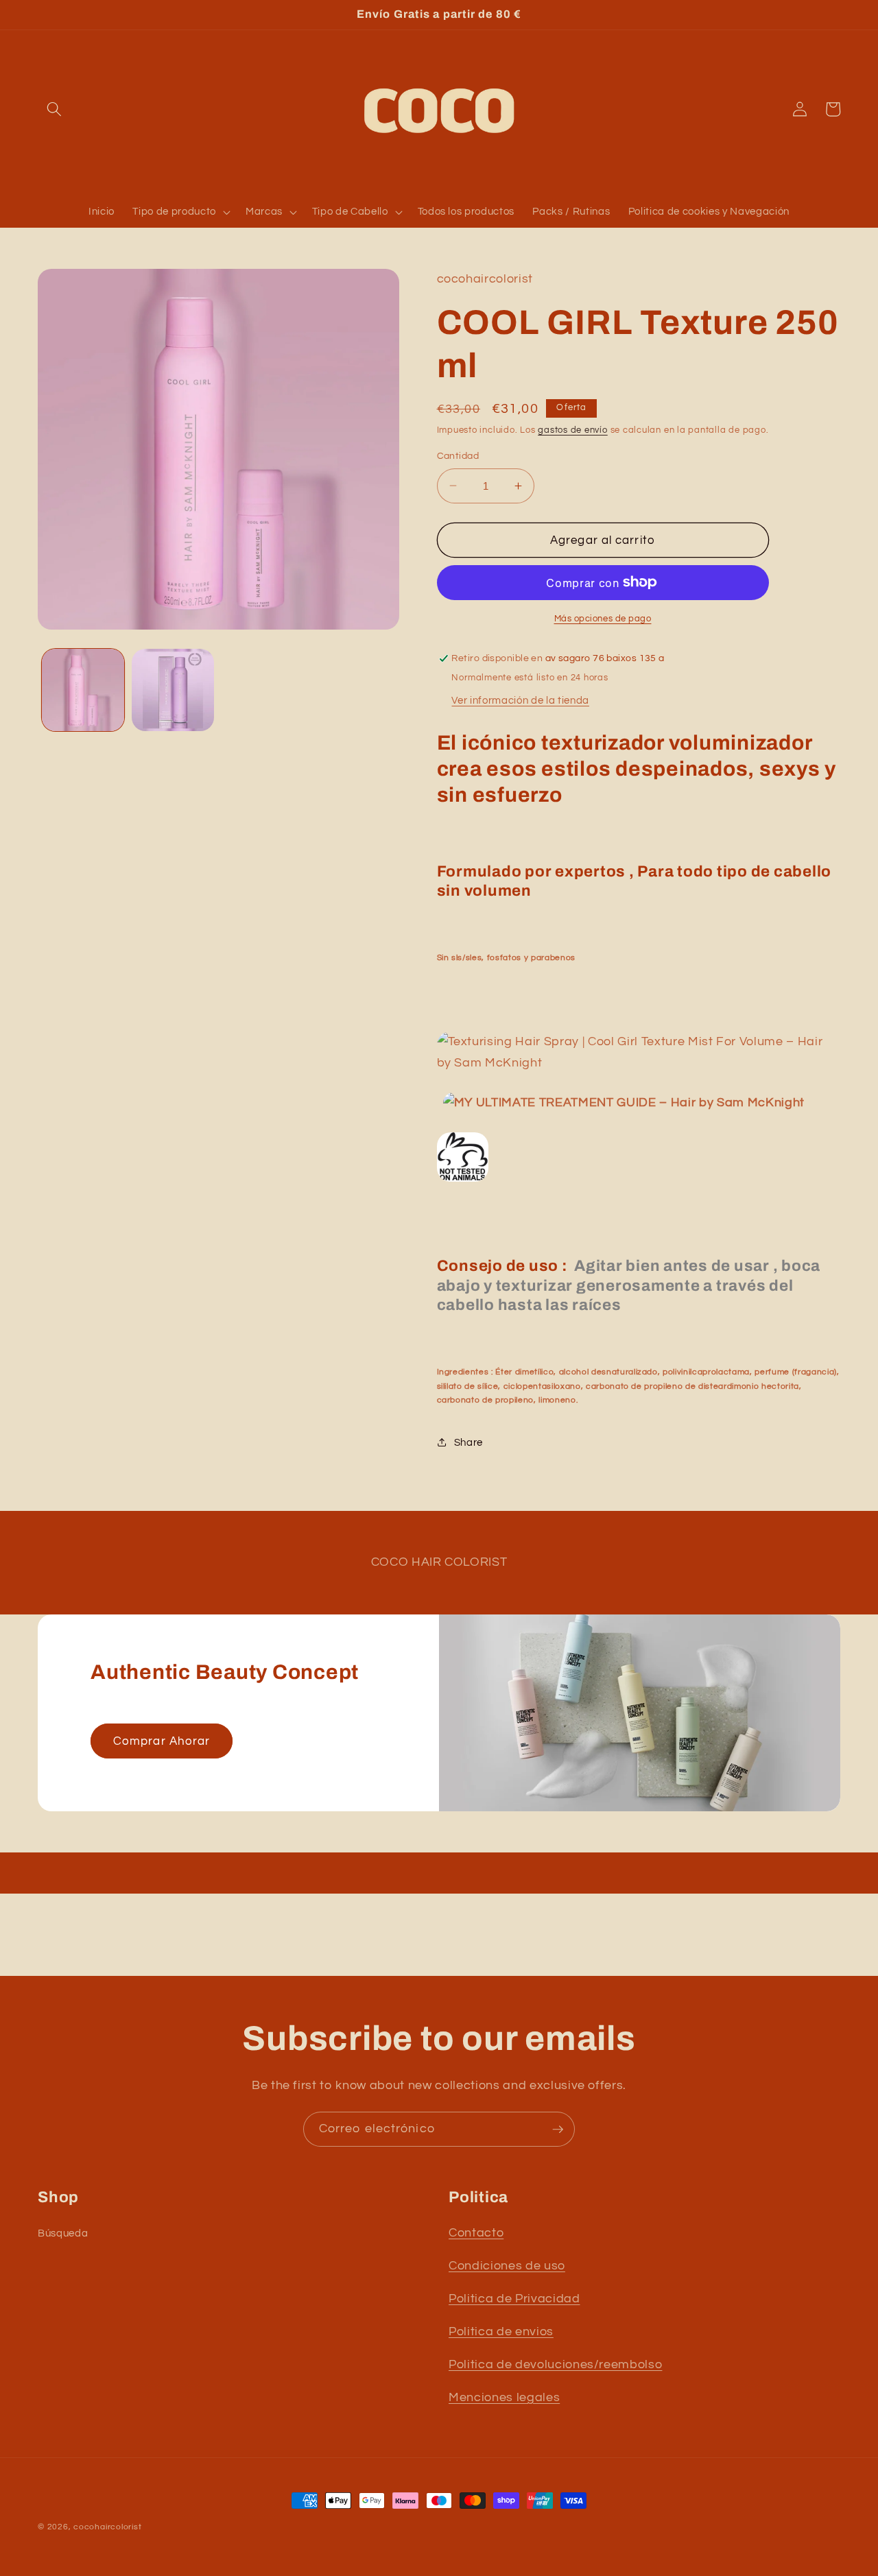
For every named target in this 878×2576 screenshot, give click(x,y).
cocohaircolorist (107, 2527)
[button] (54, 109)
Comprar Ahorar (162, 1741)
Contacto (476, 2233)
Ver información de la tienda (520, 700)
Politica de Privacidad (514, 2299)
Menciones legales (504, 2398)
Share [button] (468, 1442)
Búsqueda (63, 2233)
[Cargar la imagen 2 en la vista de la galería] (173, 690)
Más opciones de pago (603, 618)
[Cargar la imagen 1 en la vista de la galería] (83, 690)
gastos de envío (573, 430)
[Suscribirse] (558, 2130)
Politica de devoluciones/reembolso (555, 2365)
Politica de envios (501, 2332)
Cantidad (458, 456)
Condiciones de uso (507, 2266)
